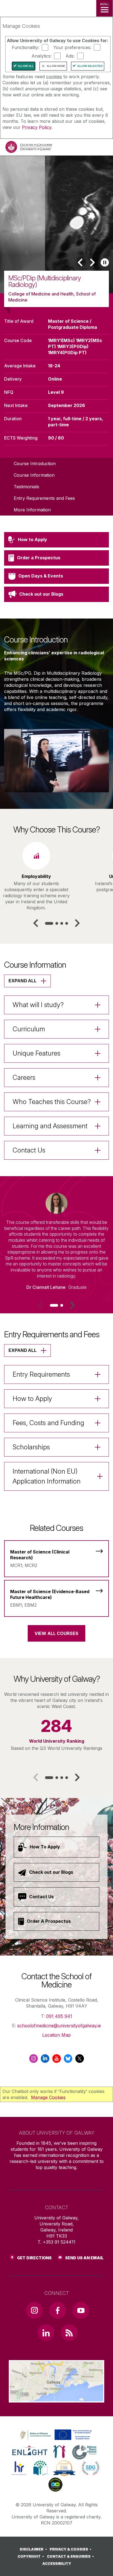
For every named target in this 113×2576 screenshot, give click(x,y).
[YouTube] (56, 2060)
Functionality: (26, 47)
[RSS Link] (69, 2333)
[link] (55, 2435)
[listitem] (56, 224)
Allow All (26, 66)
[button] (80, 262)
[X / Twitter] (80, 2060)
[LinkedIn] (45, 2060)
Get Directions (34, 2258)
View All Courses (56, 1633)
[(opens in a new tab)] (56, 2440)
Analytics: (42, 56)
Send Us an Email (84, 2258)
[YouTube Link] (81, 2310)
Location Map (56, 2035)
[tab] (49, 923)
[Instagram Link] (34, 2310)
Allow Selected (90, 66)
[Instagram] (33, 2060)
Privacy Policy (37, 127)
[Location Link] (56, 2398)
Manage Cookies (48, 2097)
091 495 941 (59, 2016)
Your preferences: (72, 47)
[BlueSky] (68, 2060)
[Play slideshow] (105, 262)
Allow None (56, 66)
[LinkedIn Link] (46, 2333)
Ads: (70, 56)
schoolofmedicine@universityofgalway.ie (59, 2025)
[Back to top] (102, 2565)
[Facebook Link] (58, 2310)
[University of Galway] (29, 148)
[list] (56, 224)
